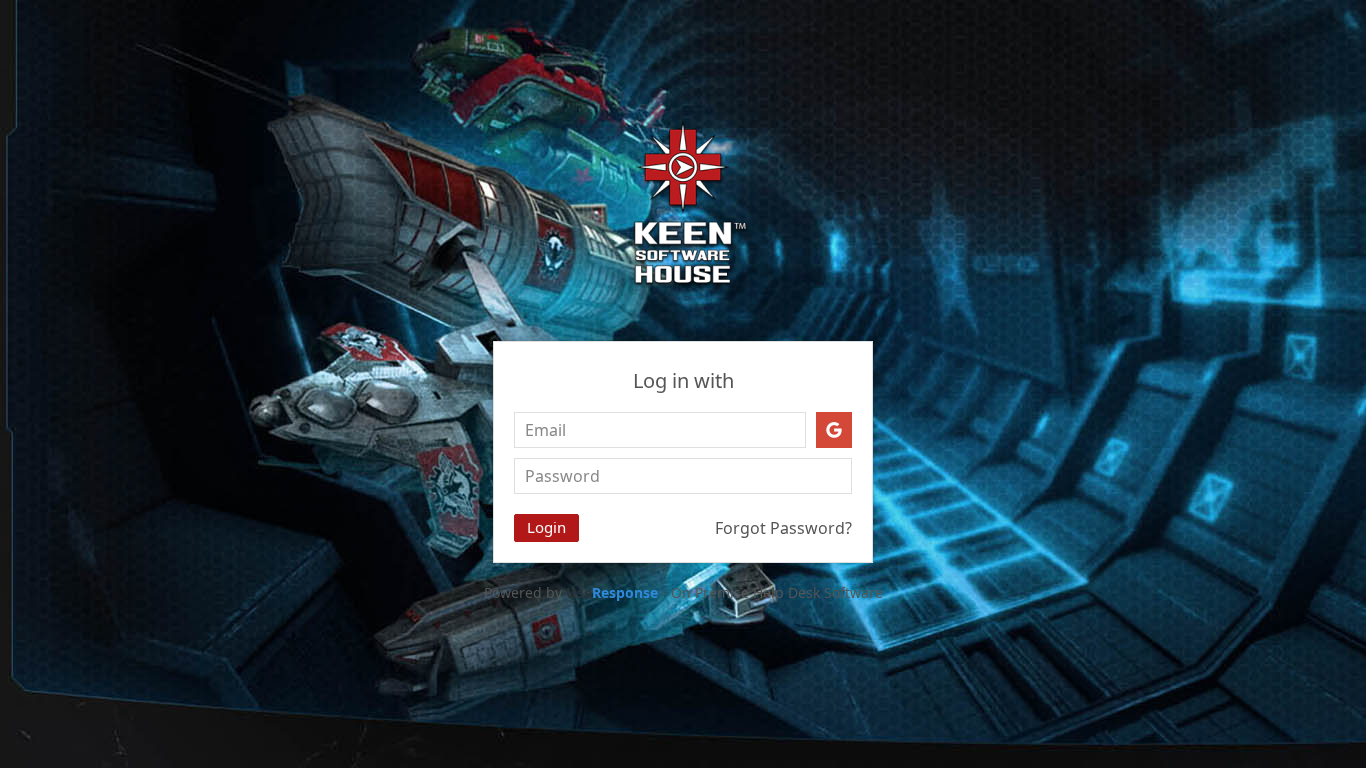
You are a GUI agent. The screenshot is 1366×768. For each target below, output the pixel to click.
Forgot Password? (783, 528)
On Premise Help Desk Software (777, 592)
